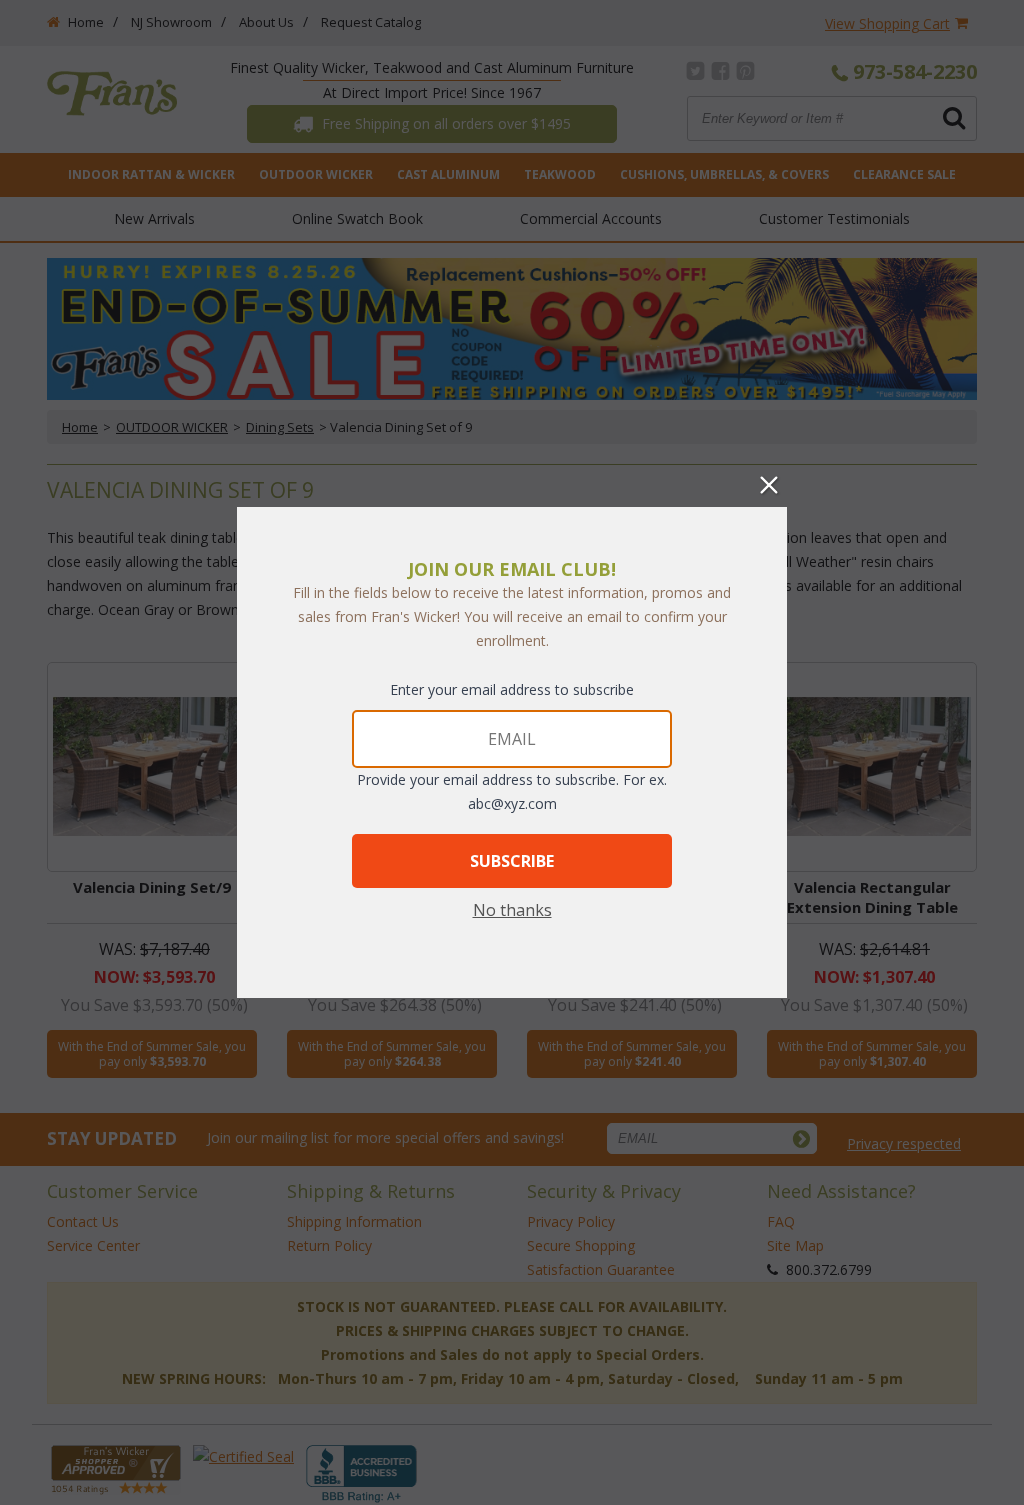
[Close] (769, 485)
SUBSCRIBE (512, 861)
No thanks (512, 910)
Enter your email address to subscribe (512, 689)
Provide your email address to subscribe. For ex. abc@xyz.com (512, 791)
